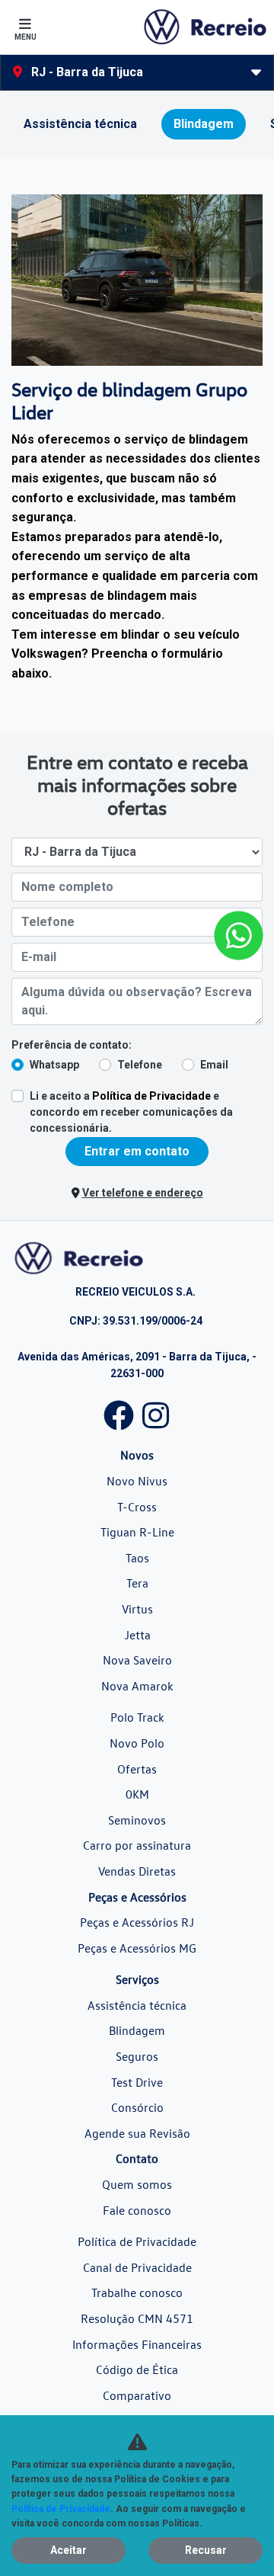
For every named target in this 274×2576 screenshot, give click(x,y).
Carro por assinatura (137, 1845)
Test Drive (137, 2082)
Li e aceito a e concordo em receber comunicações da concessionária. (131, 1112)
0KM (137, 1794)
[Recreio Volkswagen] (204, 27)
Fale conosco (137, 2210)
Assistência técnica (137, 2005)
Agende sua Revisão (137, 2133)
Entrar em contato (137, 1151)
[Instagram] (155, 1412)
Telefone (140, 1065)
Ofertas (137, 1769)
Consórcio (137, 2107)
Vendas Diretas (137, 1871)
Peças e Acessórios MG (137, 1948)
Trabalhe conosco (137, 2292)
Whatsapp (54, 1065)
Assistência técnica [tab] (80, 124)
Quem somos (137, 2184)
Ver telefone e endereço (143, 1193)
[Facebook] (119, 1412)
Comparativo (137, 2395)
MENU (25, 37)
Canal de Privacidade (137, 2267)
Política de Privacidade (151, 1096)
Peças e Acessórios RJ (137, 1922)
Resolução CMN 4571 (137, 2318)
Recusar (206, 2550)
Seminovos (137, 1820)
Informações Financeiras (137, 2344)
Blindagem (137, 2030)
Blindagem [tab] (204, 124)
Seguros (137, 2056)
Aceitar (68, 2550)
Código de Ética (137, 2369)
